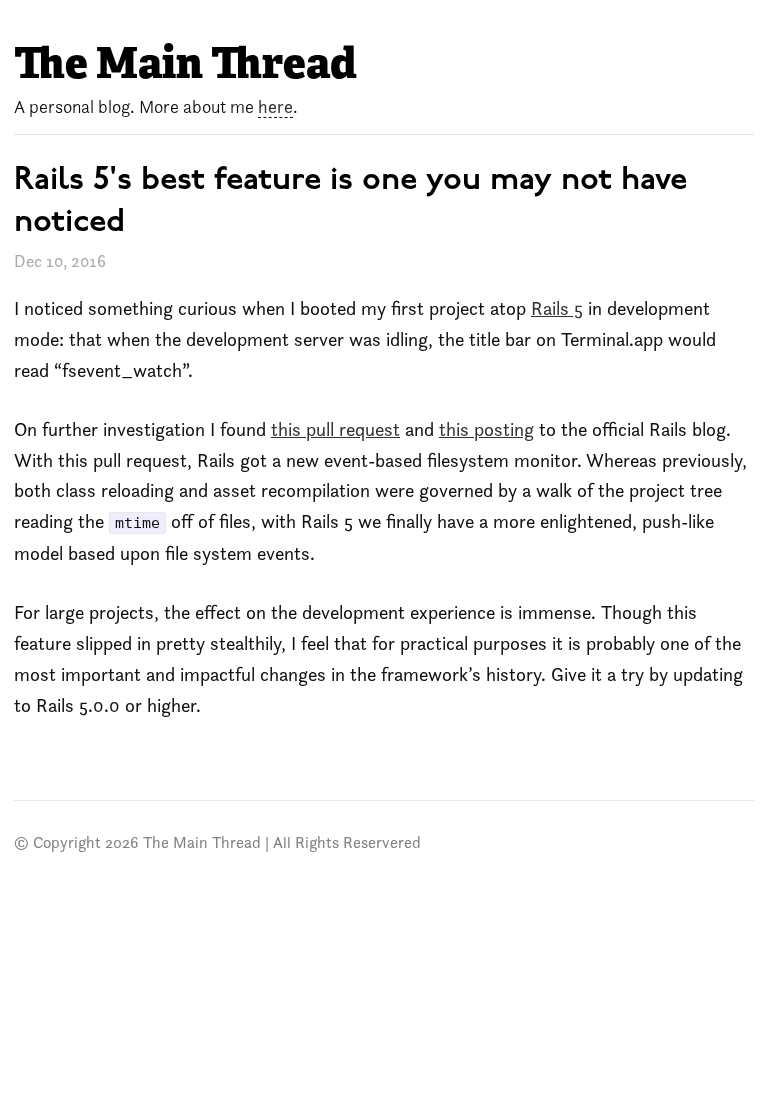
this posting (486, 429)
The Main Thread (185, 63)
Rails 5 (557, 308)
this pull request (335, 429)
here (275, 106)
